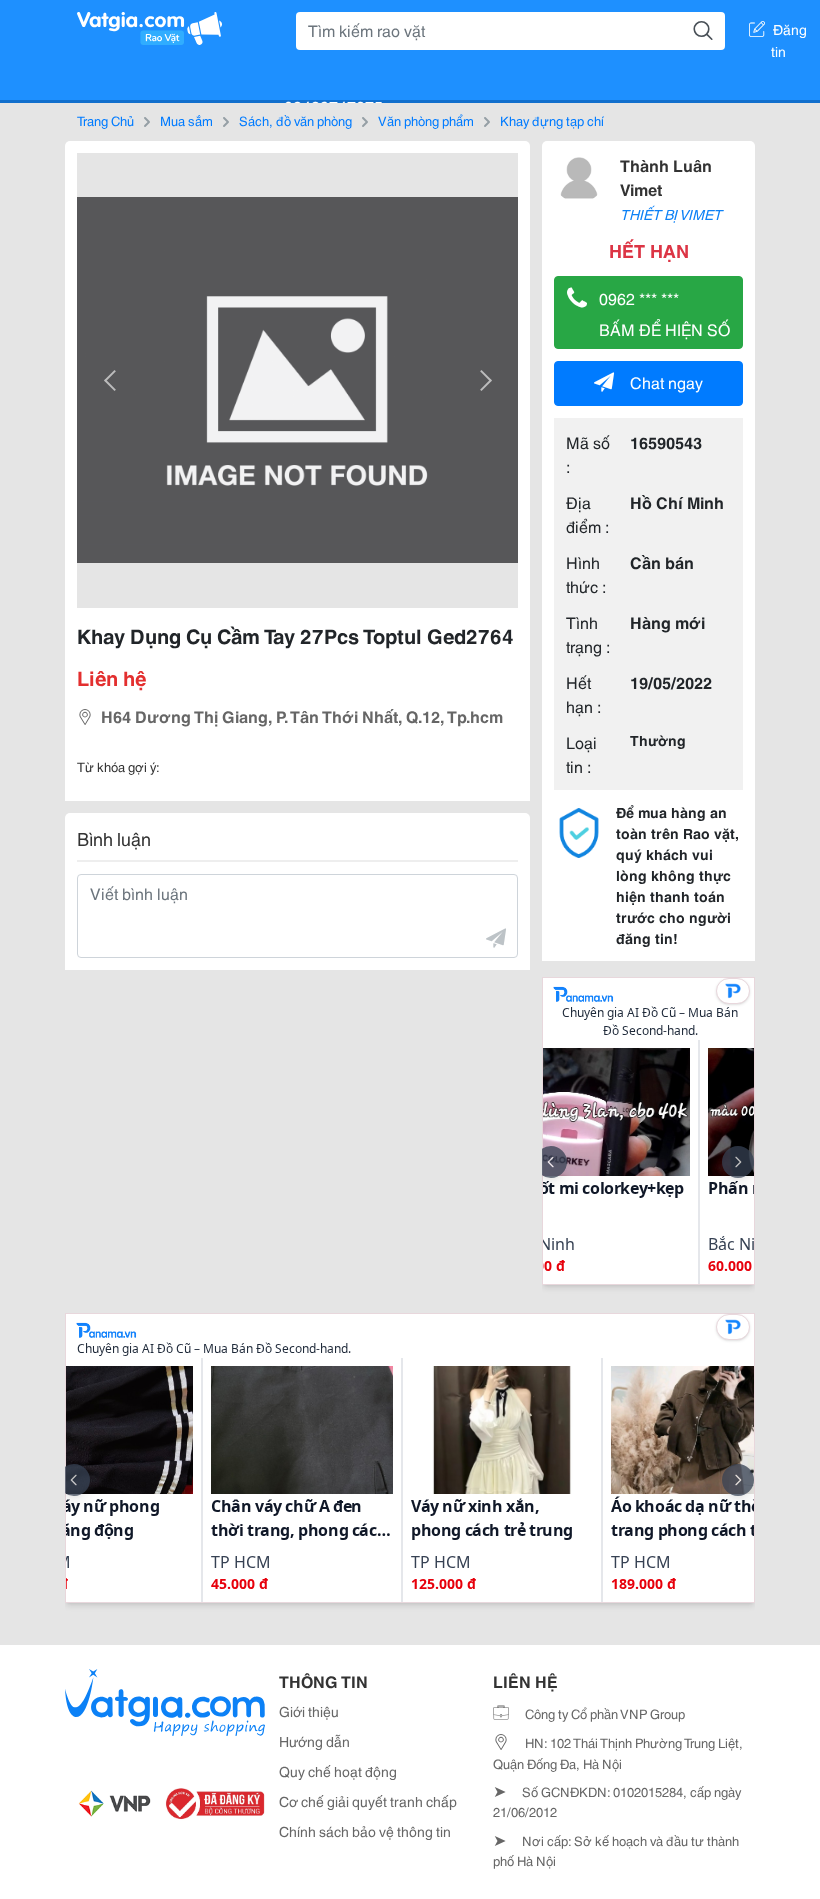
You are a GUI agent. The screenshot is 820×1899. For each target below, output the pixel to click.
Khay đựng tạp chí (552, 120)
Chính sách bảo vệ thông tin (365, 1831)
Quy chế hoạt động (338, 1771)
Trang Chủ (105, 120)
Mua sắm (186, 120)
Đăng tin (789, 33)
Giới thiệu (309, 1711)
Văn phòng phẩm (426, 120)
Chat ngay (666, 381)
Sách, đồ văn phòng (295, 120)
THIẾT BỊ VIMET (671, 214)
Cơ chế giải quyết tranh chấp (368, 1801)
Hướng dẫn (314, 1741)
